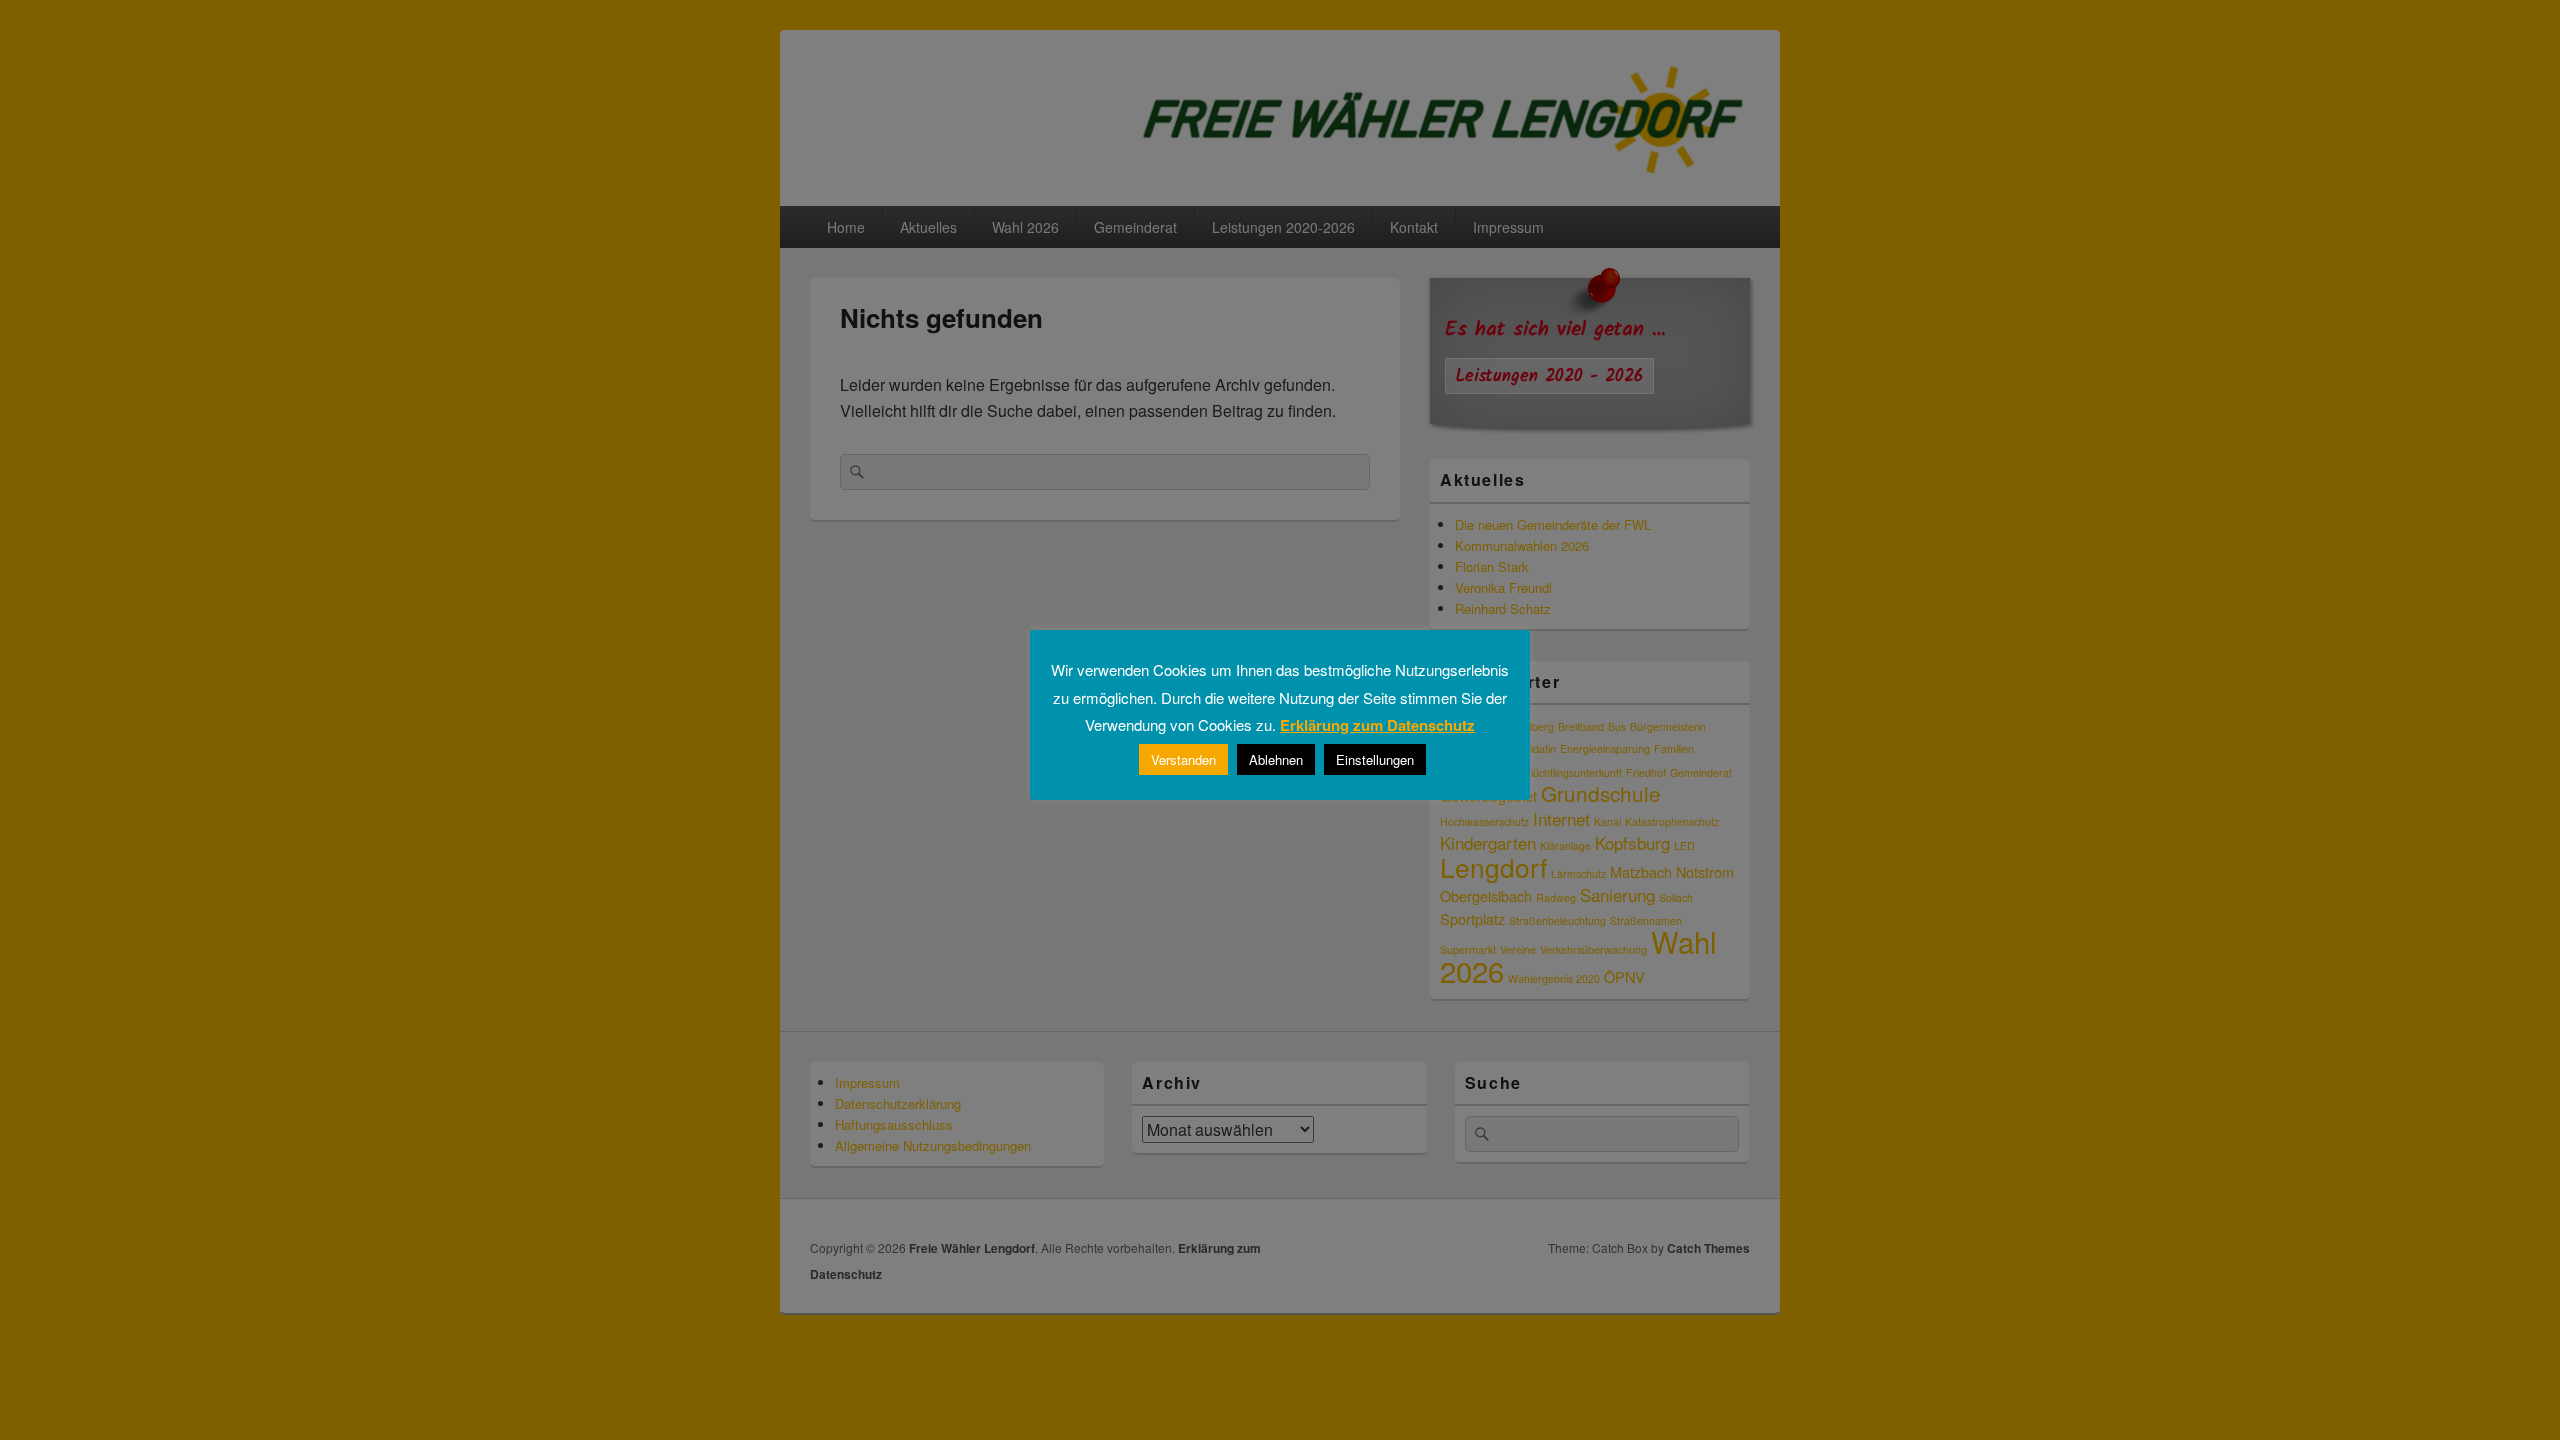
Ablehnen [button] (1276, 759)
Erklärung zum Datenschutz (1377, 725)
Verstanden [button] (1183, 759)
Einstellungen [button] (1375, 759)
